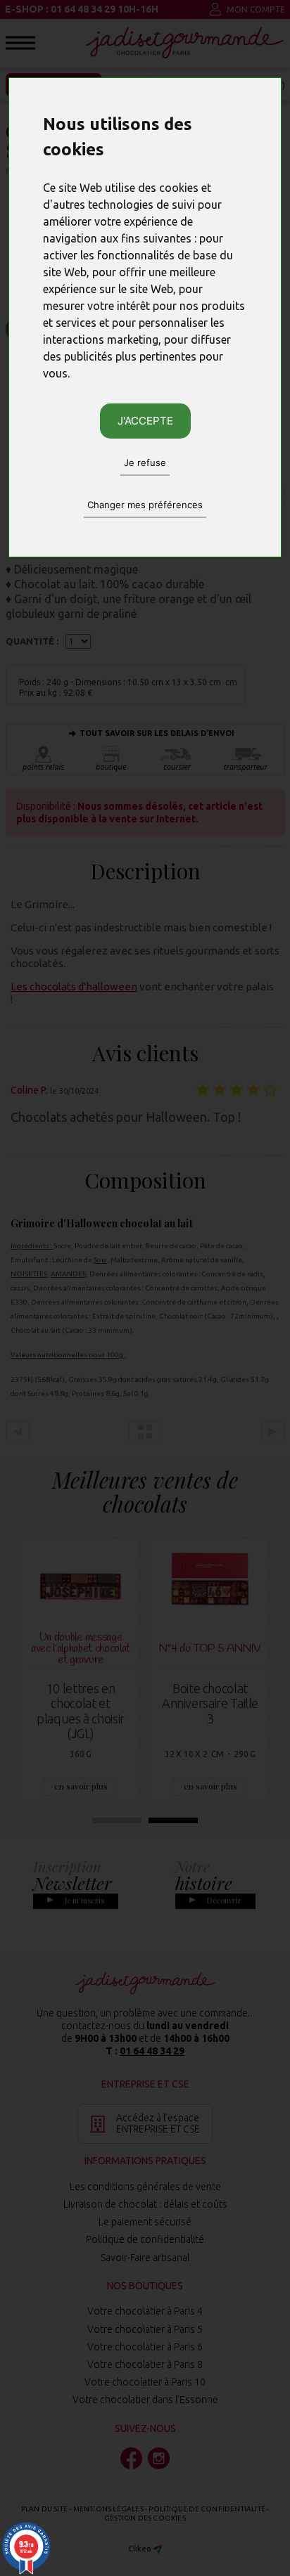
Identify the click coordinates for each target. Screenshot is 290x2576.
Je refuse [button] (145, 462)
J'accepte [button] (145, 421)
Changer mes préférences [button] (145, 505)
